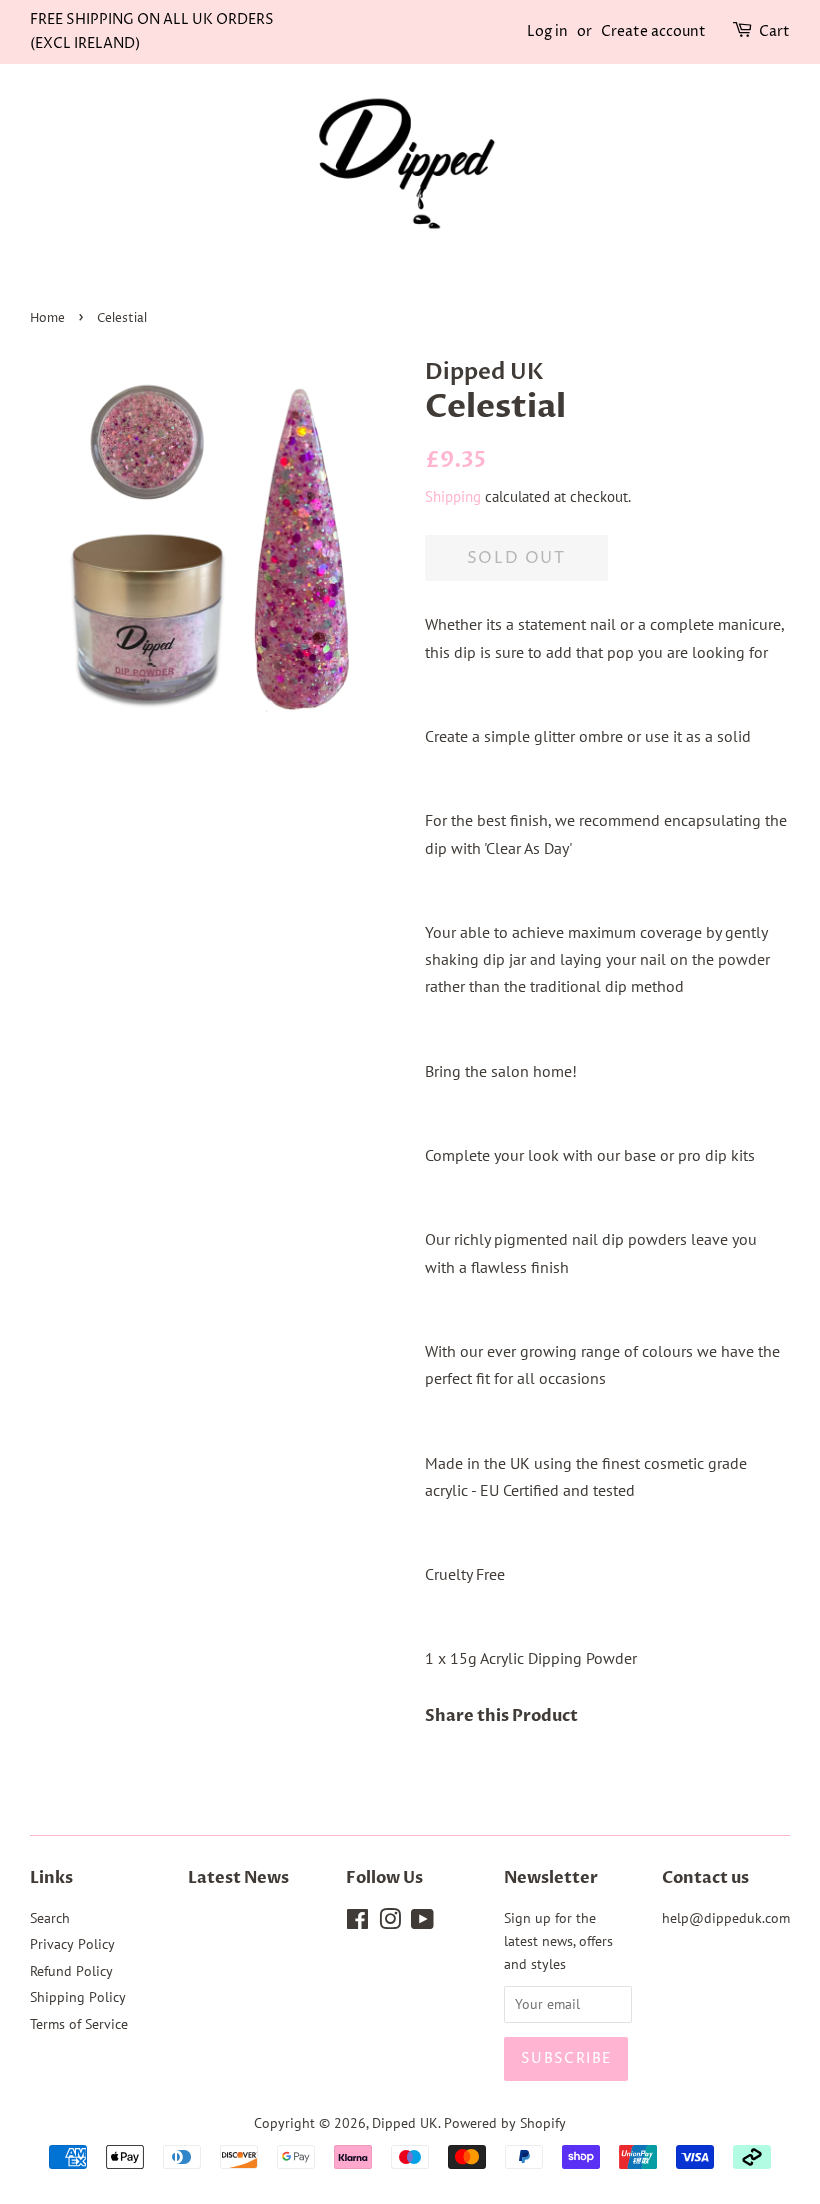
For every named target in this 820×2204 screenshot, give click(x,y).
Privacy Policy (72, 1944)
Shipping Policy (78, 1997)
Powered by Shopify (505, 2123)
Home (47, 318)
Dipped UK (405, 2123)
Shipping (453, 496)
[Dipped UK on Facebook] (357, 1923)
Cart (774, 31)
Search (50, 1918)
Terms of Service (79, 2024)
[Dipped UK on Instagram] (390, 1923)
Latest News (238, 1878)
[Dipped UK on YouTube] (422, 1923)
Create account (653, 31)
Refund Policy (71, 1971)
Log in (547, 31)
